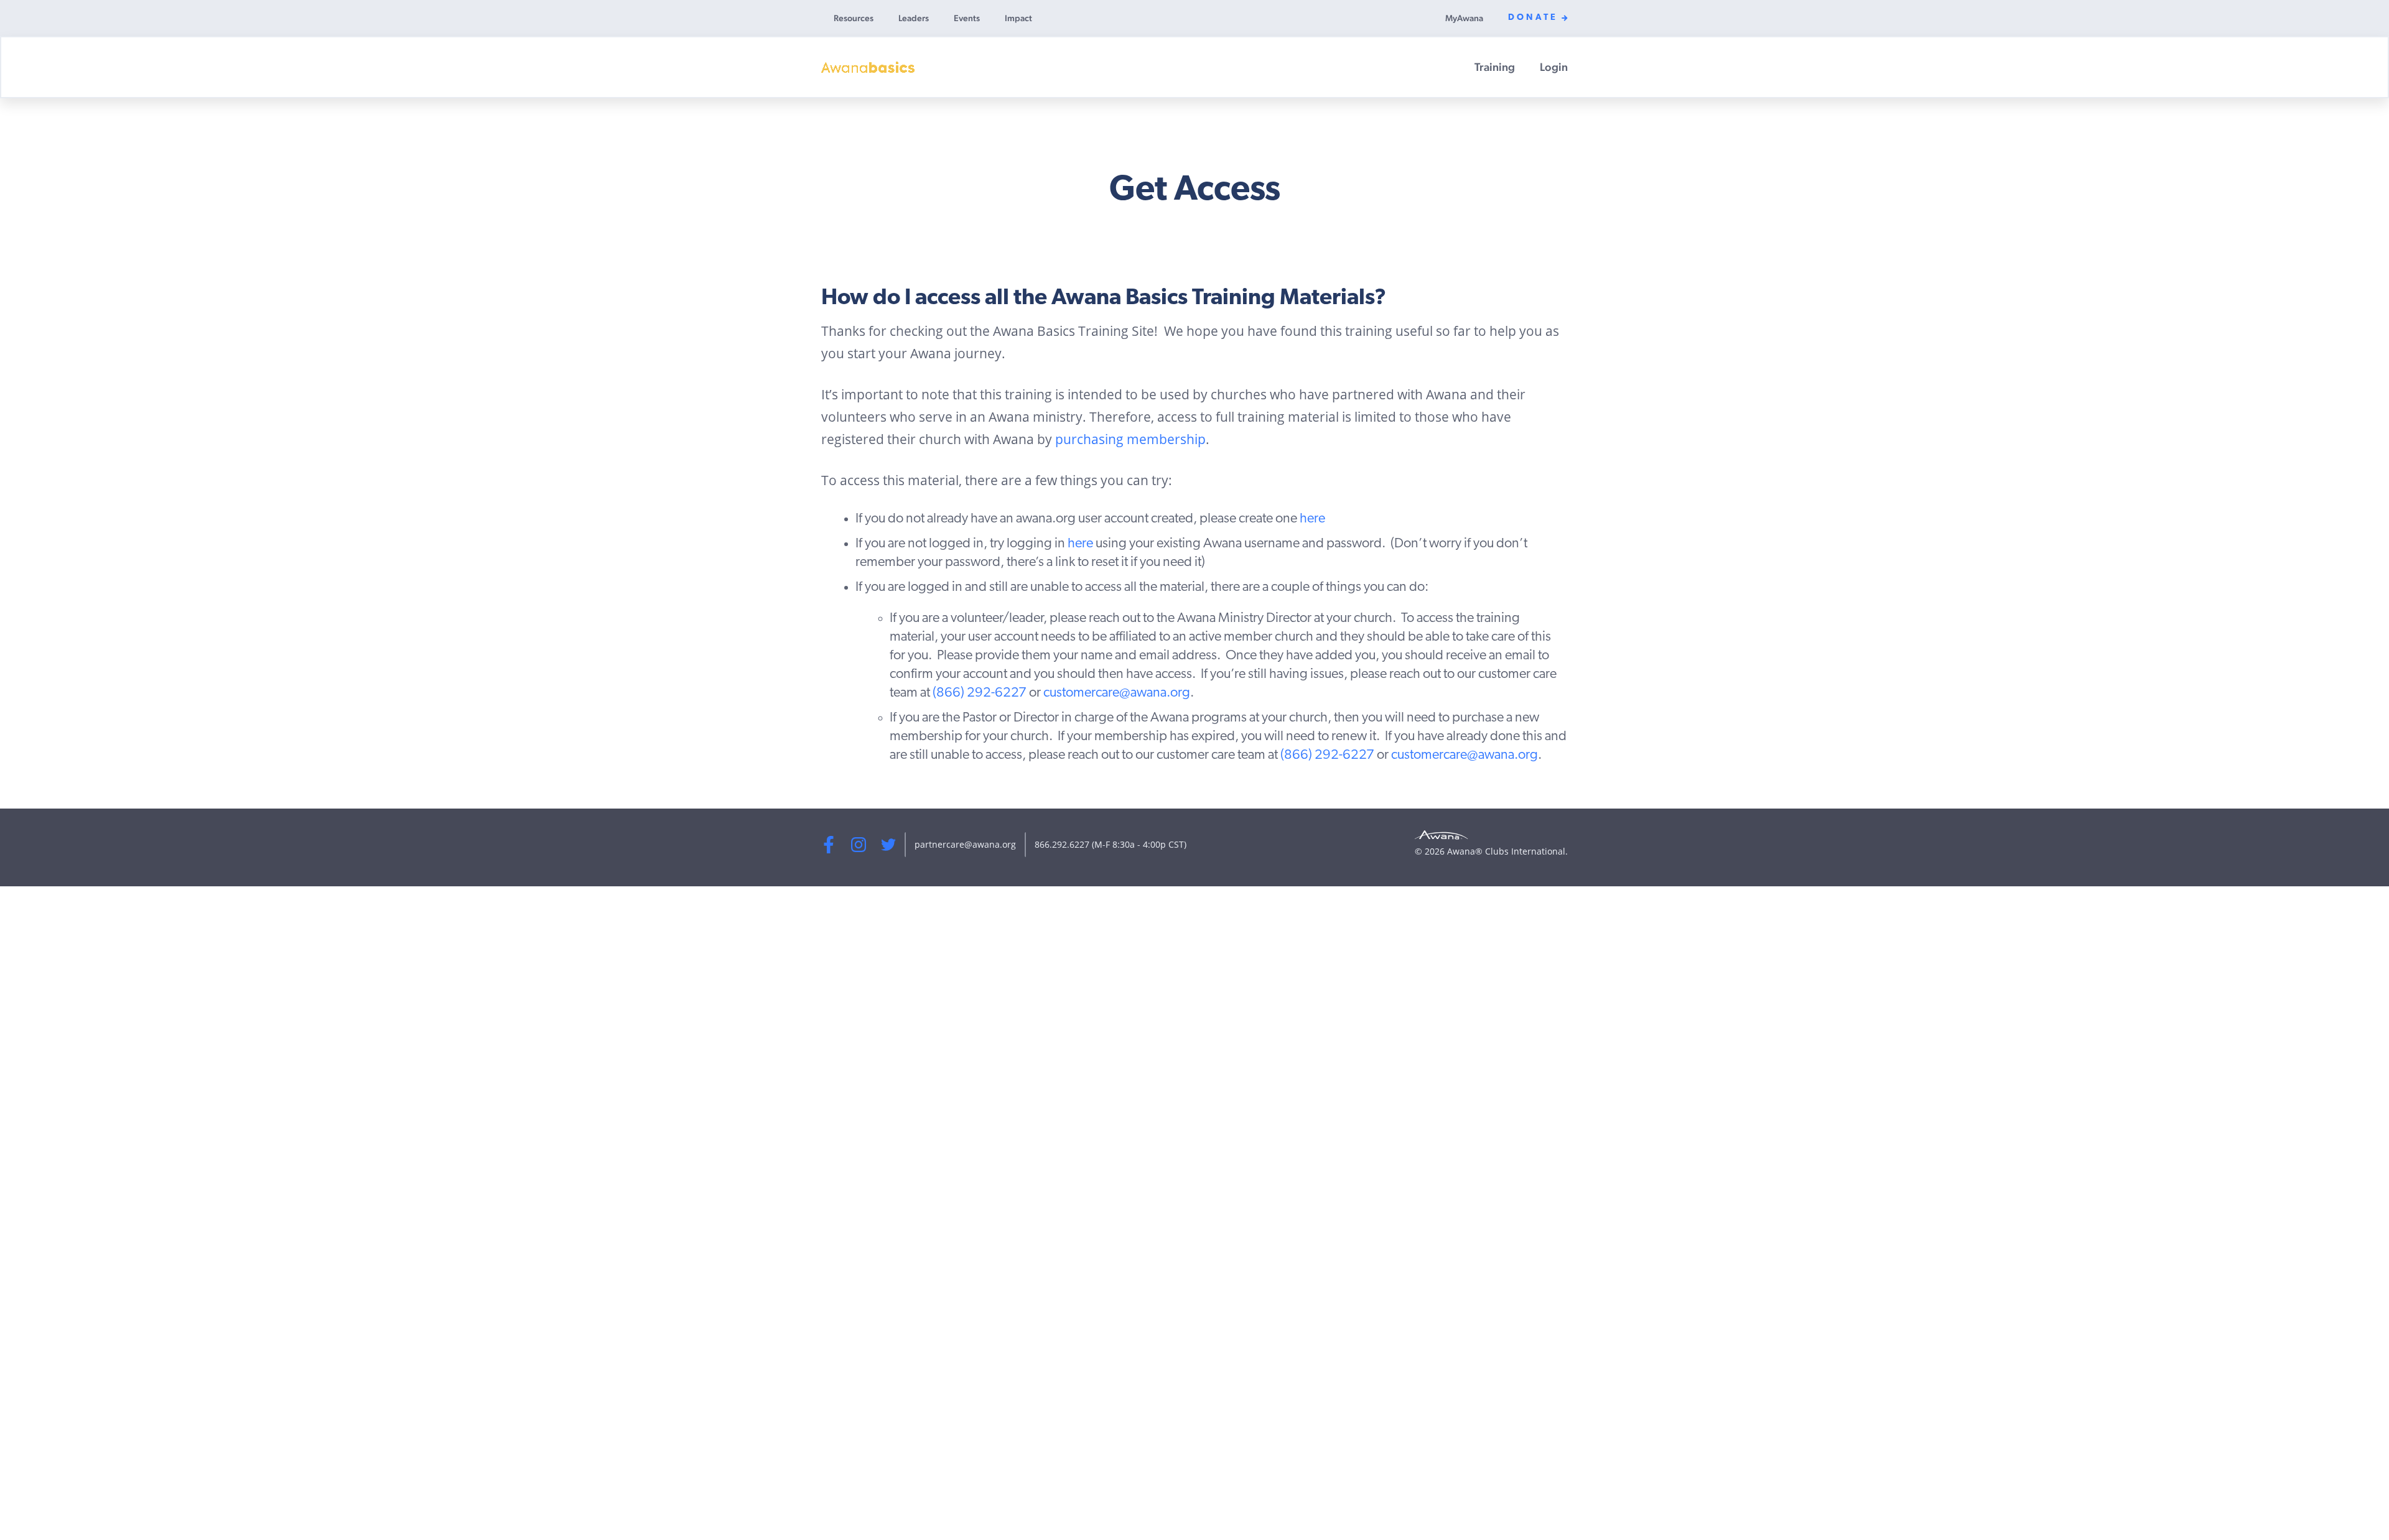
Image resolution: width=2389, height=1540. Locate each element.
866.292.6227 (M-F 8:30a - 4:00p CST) (1111, 844)
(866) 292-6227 (980, 693)
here (1312, 519)
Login (1554, 67)
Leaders (914, 18)
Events (967, 18)
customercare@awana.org (1117, 693)
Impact (1018, 18)
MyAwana (1464, 18)
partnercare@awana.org (965, 844)
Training (1495, 67)
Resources (854, 18)
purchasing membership (1130, 439)
